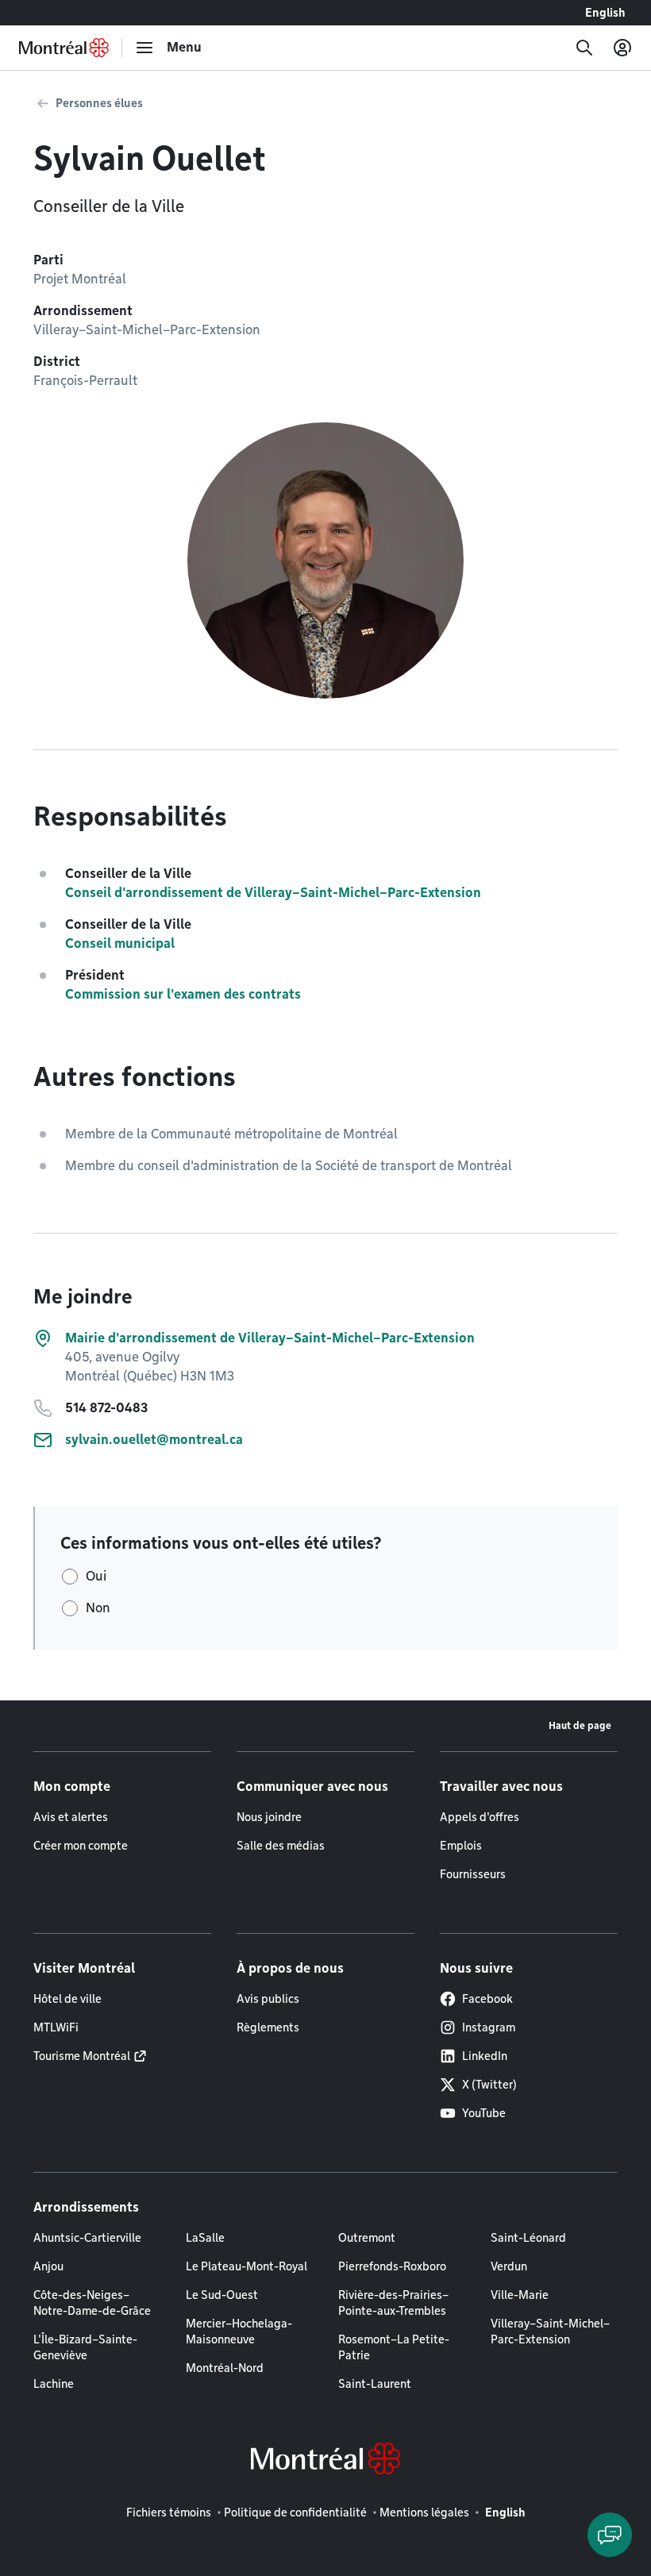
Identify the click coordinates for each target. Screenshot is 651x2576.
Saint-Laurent (375, 2384)
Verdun (509, 2266)
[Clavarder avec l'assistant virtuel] (610, 2535)
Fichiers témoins (169, 2512)
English (605, 13)
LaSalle (205, 2238)
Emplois (461, 1846)
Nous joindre (269, 1817)
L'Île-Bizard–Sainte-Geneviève (85, 2347)
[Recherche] (584, 48)
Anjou (48, 2266)
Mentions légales (424, 2512)
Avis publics (268, 1999)
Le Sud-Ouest (222, 2295)
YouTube (484, 2113)
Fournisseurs (473, 1874)
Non (98, 1608)
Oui (96, 1576)
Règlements (268, 2027)
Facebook (487, 1999)
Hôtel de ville (67, 1999)
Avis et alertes (71, 1817)
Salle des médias (281, 1846)
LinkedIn (485, 2056)
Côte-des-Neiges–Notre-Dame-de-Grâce (92, 2303)
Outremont (367, 2238)
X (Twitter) (489, 2085)
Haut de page (580, 1725)
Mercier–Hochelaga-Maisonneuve (239, 2331)
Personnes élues (99, 103)
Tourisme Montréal (82, 2056)
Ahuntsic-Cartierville (87, 2238)
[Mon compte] (622, 48)
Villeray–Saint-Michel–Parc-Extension (550, 2331)
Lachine (54, 2384)
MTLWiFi (56, 2027)
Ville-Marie (520, 2295)
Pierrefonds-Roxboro (392, 2266)
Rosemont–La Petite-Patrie (394, 2347)
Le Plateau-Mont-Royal (247, 2266)
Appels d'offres (480, 1817)
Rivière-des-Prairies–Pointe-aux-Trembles (393, 2303)
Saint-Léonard (528, 2238)
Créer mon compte (81, 1846)
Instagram (489, 2027)
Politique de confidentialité (295, 2512)
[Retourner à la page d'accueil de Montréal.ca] (64, 48)
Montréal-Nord (225, 2368)
